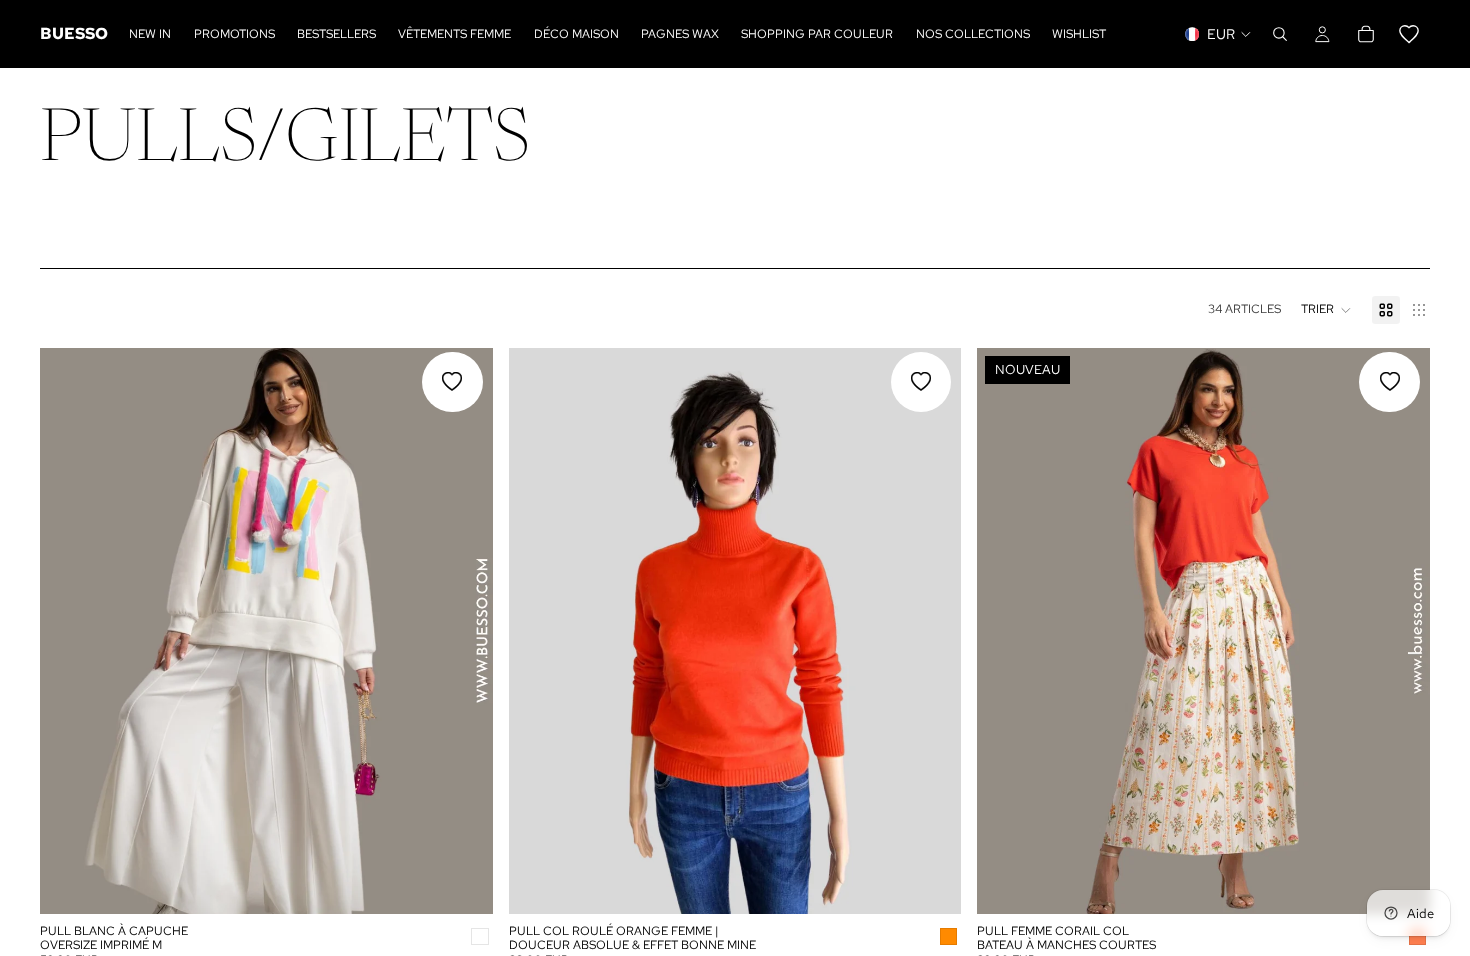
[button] (1326, 310)
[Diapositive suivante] (463, 631)
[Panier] (1387, 34)
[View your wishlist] (1409, 34)
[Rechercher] (1280, 34)
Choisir (479, 882)
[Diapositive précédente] (70, 631)
